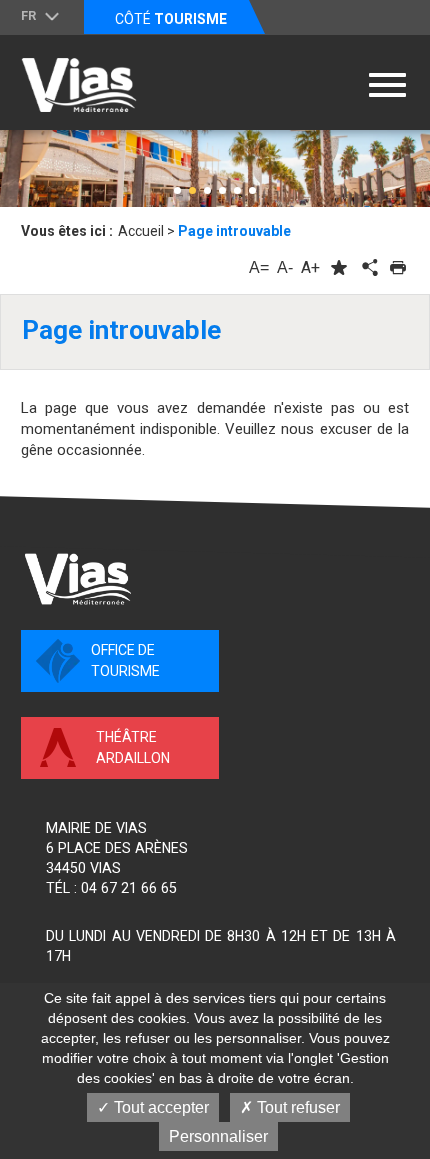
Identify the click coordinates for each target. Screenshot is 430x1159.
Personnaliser (218, 1136)
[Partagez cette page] (368, 267)
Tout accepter (159, 1107)
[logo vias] (78, 579)
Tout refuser (296, 1107)
